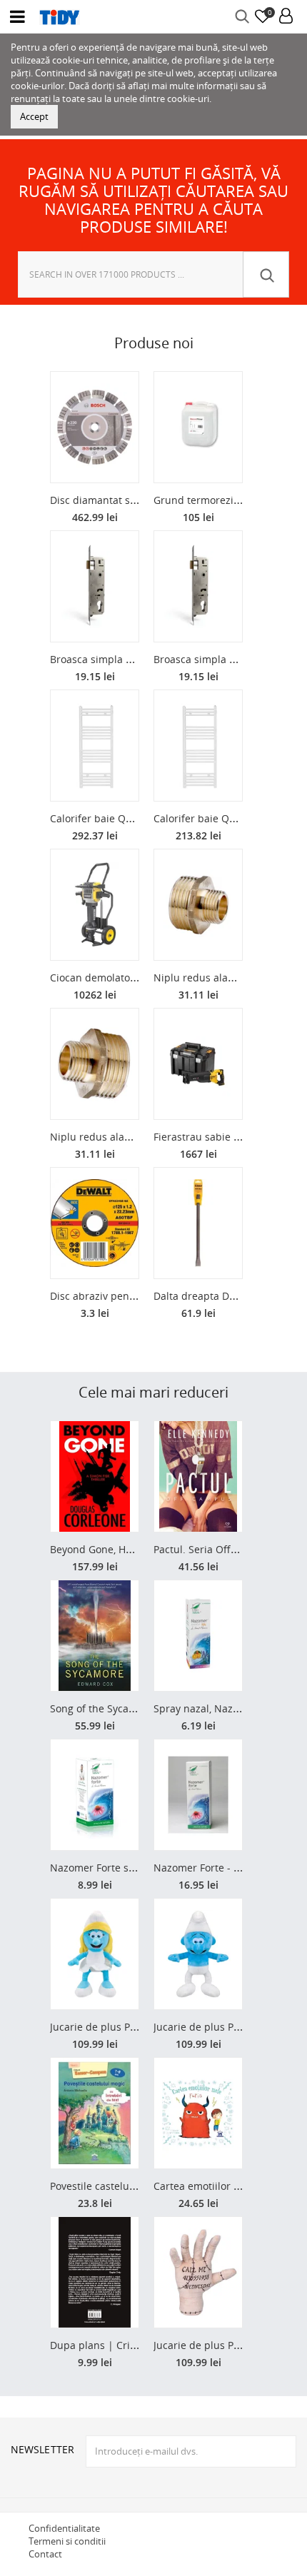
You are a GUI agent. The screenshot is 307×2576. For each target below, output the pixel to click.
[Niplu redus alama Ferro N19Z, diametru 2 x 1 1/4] (95, 1064)
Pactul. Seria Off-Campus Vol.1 (226, 1549)
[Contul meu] (286, 17)
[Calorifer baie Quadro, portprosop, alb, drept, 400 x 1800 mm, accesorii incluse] (95, 746)
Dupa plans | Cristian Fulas (116, 2345)
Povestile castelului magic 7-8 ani (129, 2186)
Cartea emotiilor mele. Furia (220, 2186)
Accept (34, 116)
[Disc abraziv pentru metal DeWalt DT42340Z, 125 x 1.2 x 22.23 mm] (95, 1223)
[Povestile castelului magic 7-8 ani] (95, 2113)
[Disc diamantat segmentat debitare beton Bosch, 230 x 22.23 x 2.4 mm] (95, 427)
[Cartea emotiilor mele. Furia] (198, 2113)
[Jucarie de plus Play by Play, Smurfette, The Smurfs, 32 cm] (95, 1954)
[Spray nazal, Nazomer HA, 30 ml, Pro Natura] (198, 1636)
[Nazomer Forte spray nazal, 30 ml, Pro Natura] (95, 1795)
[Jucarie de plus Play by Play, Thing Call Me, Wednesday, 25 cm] (198, 2272)
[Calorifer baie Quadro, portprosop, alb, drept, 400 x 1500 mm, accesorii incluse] (198, 746)
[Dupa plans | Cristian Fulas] (95, 2272)
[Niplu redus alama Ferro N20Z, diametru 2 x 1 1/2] (198, 905)
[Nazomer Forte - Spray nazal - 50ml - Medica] (198, 1795)
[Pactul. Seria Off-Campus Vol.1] (198, 1476)
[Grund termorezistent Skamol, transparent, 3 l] (198, 427)
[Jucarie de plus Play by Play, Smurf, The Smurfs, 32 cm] (198, 1954)
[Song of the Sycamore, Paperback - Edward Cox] (95, 1636)
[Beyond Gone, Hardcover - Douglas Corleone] (95, 1476)
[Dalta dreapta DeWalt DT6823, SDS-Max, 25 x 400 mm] (198, 1223)
